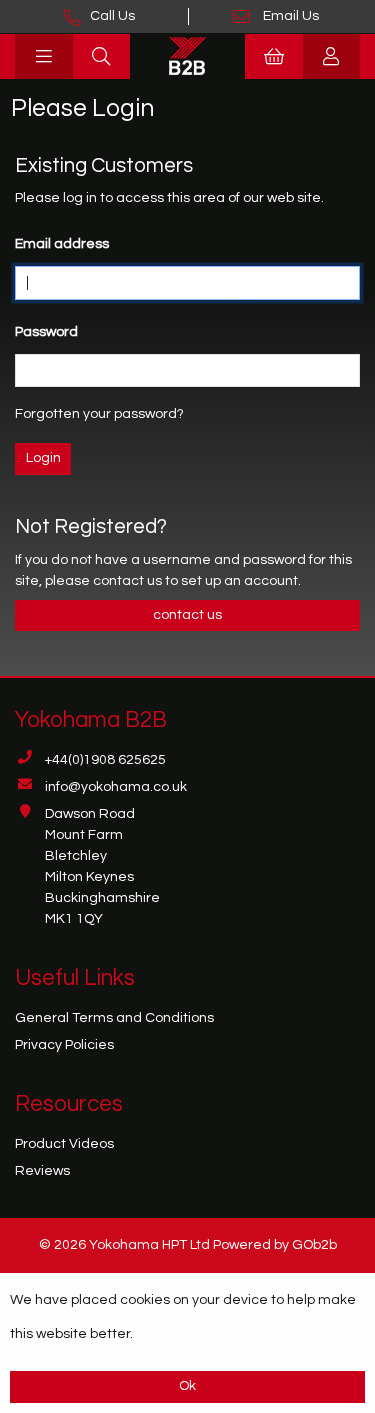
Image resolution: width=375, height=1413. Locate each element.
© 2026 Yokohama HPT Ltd (124, 1245)
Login (43, 458)
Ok (187, 1386)
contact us (129, 581)
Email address (62, 244)
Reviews (42, 1171)
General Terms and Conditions (114, 1018)
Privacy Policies (64, 1045)
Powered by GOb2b (275, 1245)
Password (46, 332)
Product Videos (64, 1144)
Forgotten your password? (99, 414)
